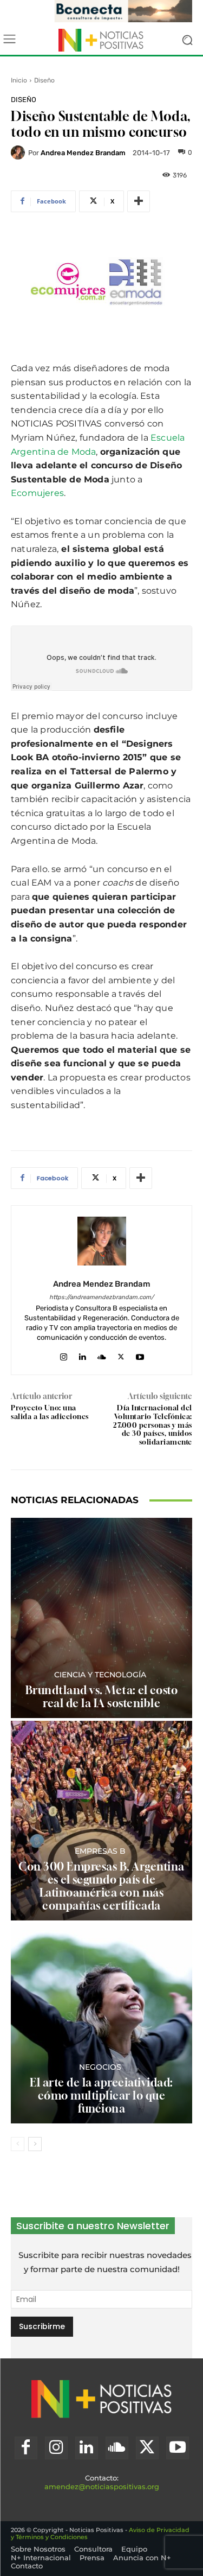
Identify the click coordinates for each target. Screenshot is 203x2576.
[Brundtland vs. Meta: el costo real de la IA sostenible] (101, 1618)
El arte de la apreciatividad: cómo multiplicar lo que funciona (101, 2095)
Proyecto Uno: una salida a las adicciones (50, 1412)
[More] (139, 201)
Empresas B (100, 1851)
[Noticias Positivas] (101, 40)
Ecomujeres (37, 493)
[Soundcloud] (102, 1354)
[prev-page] (18, 2144)
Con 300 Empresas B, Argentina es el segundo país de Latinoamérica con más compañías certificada (101, 1886)
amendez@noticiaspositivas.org (102, 2486)
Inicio (19, 80)
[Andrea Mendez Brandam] (19, 152)
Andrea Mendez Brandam (83, 153)
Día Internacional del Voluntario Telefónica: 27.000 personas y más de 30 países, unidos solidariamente (153, 1424)
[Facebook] (26, 2448)
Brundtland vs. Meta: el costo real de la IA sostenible (102, 1697)
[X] (121, 1354)
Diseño (44, 80)
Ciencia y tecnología (100, 1675)
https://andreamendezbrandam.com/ (101, 1297)
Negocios (100, 2067)
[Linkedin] (83, 1354)
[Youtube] (140, 1354)
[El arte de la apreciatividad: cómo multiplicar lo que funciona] (101, 2023)
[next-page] (35, 2144)
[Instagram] (64, 1354)
